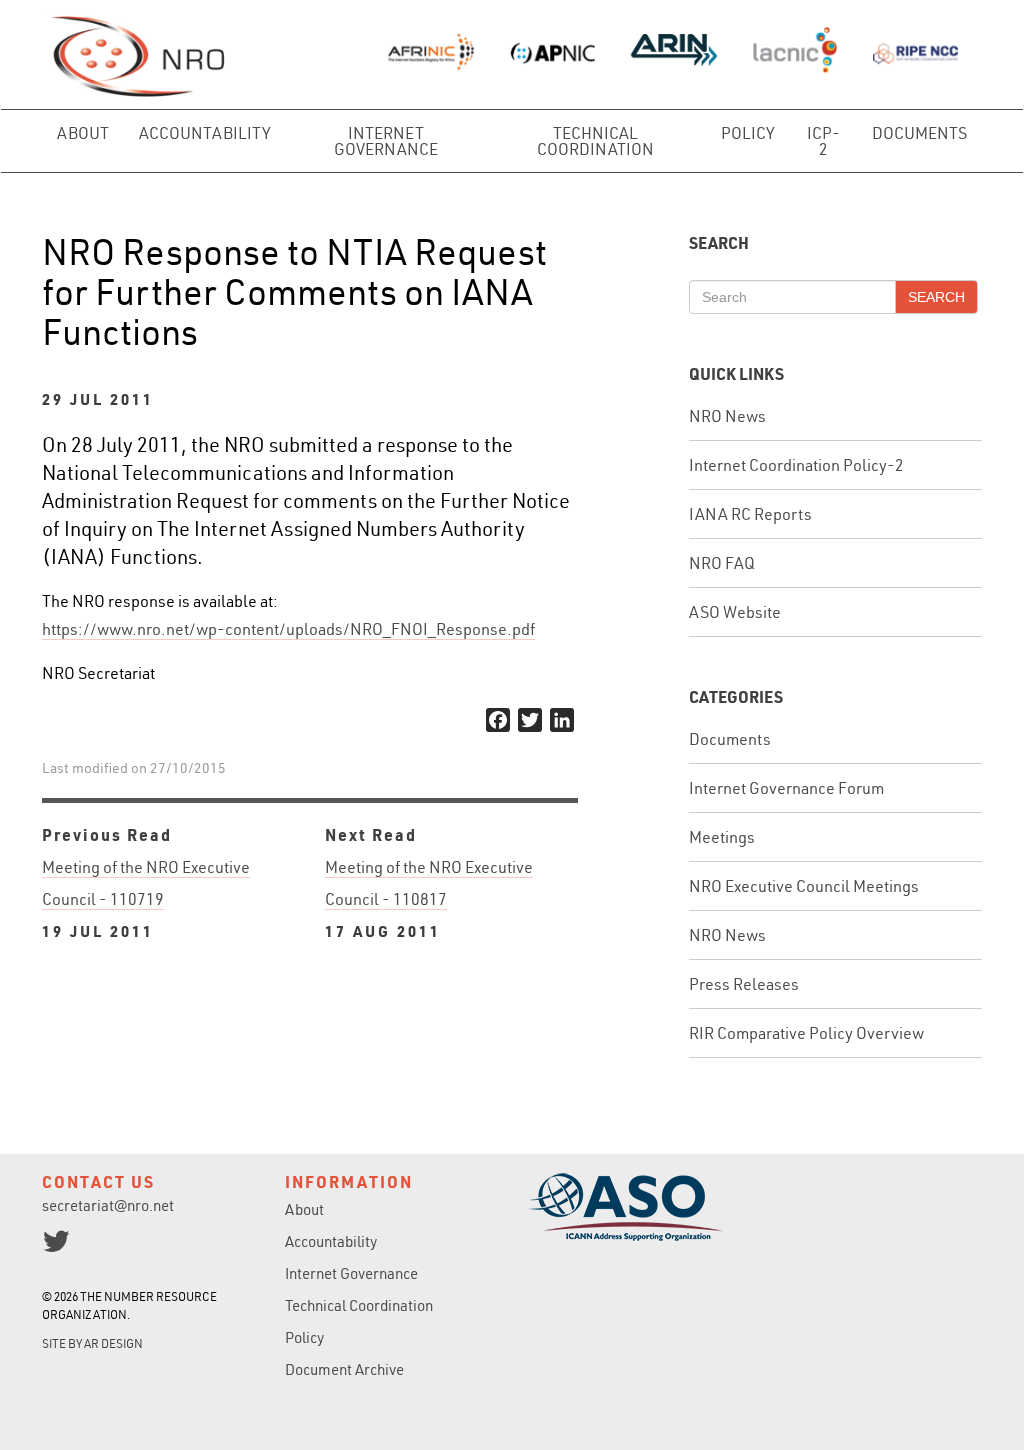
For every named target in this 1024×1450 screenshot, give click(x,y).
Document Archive (344, 1369)
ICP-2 (823, 141)
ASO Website (735, 612)
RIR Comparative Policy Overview (806, 1033)
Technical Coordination (595, 141)
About (83, 133)
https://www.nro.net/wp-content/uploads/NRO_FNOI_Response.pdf (288, 629)
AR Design (113, 1343)
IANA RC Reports (750, 514)
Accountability (205, 133)
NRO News (727, 416)
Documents (919, 133)
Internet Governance (386, 141)
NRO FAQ (722, 563)
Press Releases (744, 984)
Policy (748, 133)
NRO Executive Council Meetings (804, 886)
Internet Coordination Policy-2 (796, 465)
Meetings (722, 837)
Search (936, 297)
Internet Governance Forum (786, 788)
